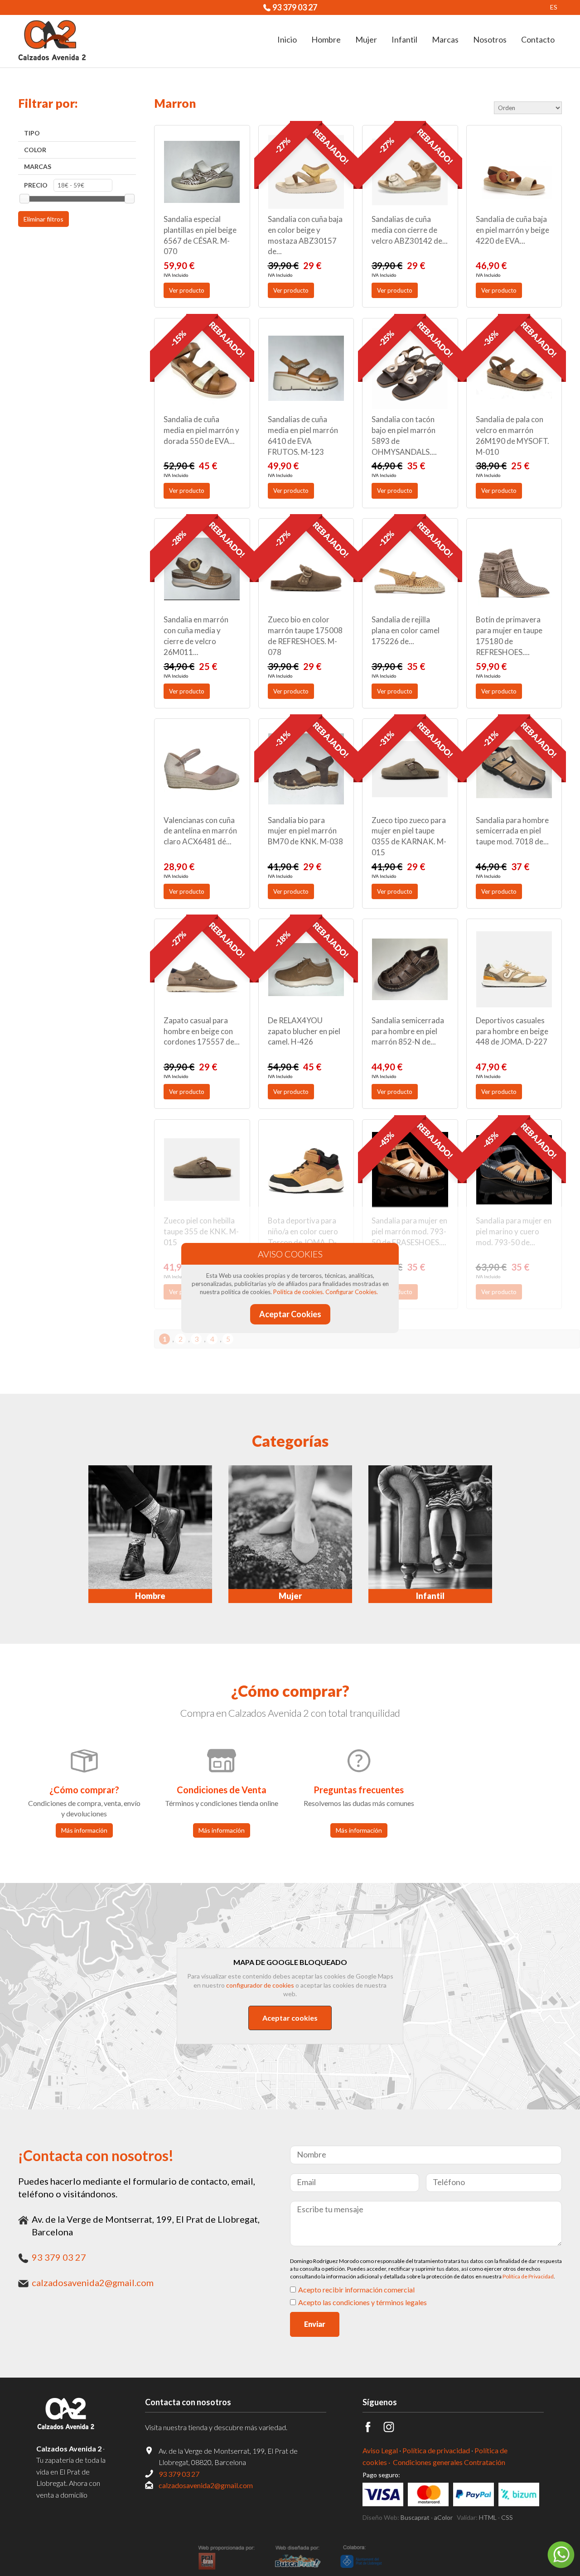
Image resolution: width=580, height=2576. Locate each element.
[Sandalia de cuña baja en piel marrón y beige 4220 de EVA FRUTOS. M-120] (514, 172)
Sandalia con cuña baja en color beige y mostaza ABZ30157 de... (305, 235)
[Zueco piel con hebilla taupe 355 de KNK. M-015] (202, 1170)
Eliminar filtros (43, 219)
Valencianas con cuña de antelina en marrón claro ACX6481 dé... (200, 831)
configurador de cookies (260, 1985)
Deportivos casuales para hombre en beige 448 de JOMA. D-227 (512, 1031)
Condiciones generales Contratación (449, 2462)
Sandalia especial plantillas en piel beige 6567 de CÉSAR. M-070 (200, 235)
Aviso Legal (380, 2450)
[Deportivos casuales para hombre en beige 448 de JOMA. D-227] (514, 969)
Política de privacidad (436, 2450)
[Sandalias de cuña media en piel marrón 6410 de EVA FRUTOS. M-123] (306, 368)
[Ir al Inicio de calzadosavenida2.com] (52, 41)
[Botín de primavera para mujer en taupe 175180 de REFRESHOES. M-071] (514, 569)
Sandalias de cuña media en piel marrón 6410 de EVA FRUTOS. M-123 (303, 435)
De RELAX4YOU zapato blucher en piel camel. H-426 (304, 1031)
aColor (443, 2517)
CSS (507, 2517)
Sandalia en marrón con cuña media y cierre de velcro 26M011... (196, 636)
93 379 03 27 (295, 7)
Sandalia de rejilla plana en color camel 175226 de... (406, 630)
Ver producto (187, 290)
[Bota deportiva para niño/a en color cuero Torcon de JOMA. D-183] (306, 1170)
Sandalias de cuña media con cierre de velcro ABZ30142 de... (410, 230)
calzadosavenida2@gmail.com (93, 2282)
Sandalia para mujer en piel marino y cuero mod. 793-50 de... (514, 1231)
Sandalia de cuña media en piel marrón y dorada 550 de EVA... (201, 430)
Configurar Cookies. (352, 1292)
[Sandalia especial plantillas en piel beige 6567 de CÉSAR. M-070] (202, 172)
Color (35, 150)
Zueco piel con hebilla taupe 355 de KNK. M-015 (201, 1231)
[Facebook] (373, 2429)
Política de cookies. (299, 1292)
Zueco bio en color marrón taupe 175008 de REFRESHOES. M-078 (305, 636)
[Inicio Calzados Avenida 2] (72, 2414)
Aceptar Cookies (290, 1314)
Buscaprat (415, 2517)
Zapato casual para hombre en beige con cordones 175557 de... (202, 1031)
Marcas (38, 166)
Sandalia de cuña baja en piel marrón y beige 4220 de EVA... (512, 230)
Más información (84, 1830)
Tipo (32, 133)
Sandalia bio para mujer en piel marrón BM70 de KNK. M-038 (305, 831)
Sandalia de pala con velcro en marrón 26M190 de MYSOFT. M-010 (512, 435)
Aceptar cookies (290, 2018)
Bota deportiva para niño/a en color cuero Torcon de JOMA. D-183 (303, 1237)
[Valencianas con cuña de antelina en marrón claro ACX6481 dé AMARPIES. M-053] (202, 769)
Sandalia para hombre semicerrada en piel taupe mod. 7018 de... (512, 831)
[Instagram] (394, 2429)
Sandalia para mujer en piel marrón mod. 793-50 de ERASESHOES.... (409, 1231)
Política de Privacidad (528, 2276)
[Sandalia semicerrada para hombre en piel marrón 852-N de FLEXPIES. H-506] (410, 969)
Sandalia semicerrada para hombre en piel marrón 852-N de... (408, 1031)
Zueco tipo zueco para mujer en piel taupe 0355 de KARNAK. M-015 (409, 836)
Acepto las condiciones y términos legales (362, 2302)
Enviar (315, 2324)
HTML (488, 2517)
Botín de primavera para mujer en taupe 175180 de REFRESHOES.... (509, 636)
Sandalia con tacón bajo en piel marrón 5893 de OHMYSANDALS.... (404, 435)
